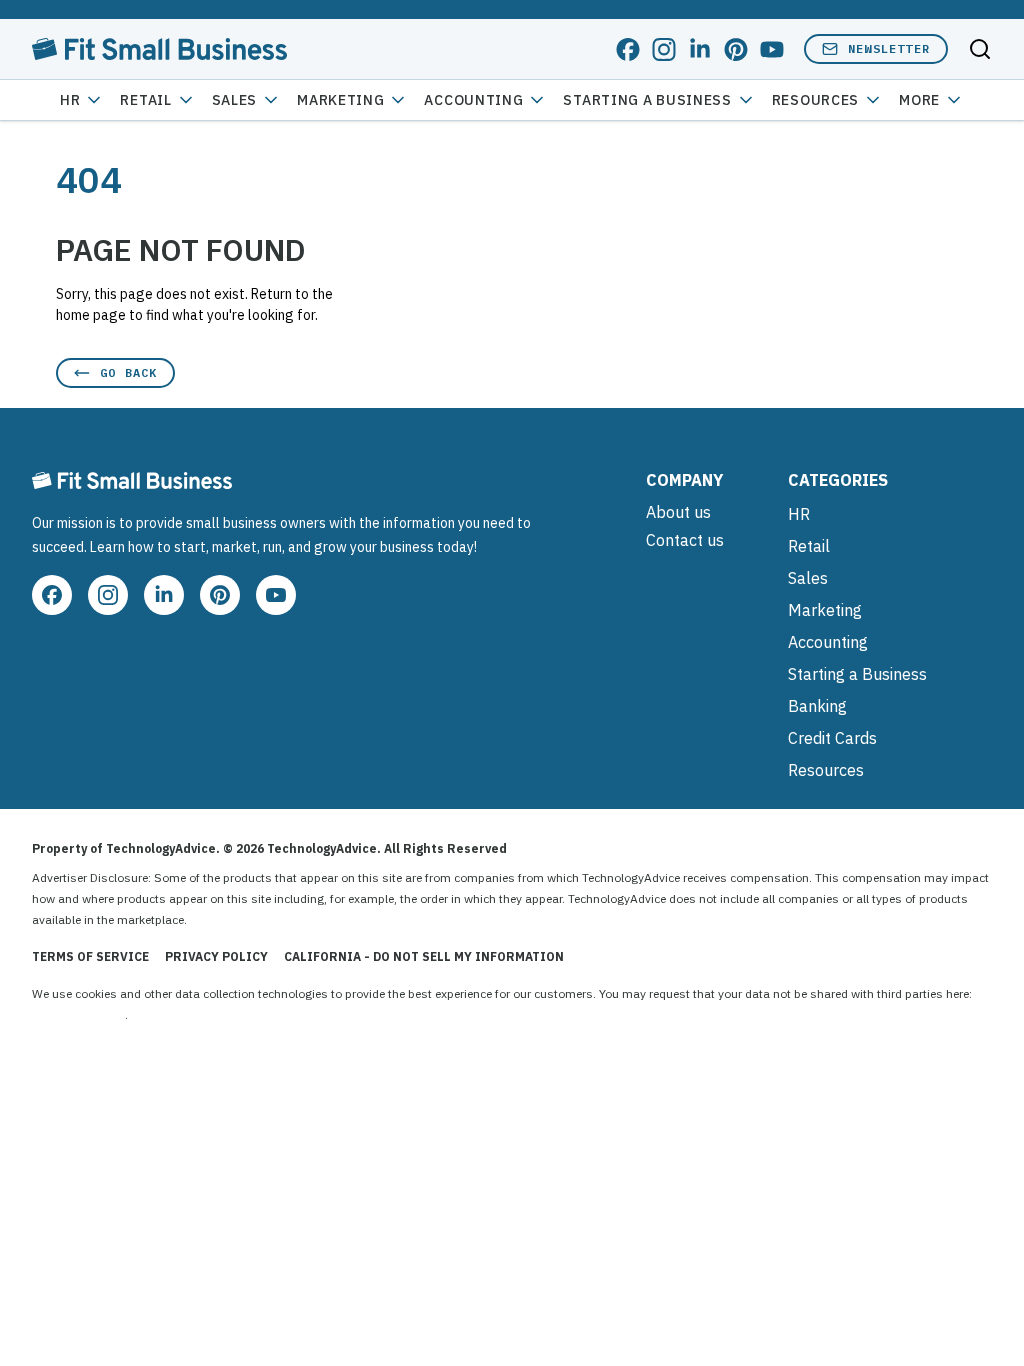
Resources (826, 770)
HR (70, 100)
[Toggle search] (980, 49)
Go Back (128, 372)
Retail (145, 100)
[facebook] (628, 49)
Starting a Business (647, 100)
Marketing (340, 100)
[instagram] (664, 49)
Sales (235, 100)
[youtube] (772, 49)
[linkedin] (700, 49)
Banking (817, 706)
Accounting (473, 100)
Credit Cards (832, 738)
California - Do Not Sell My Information (424, 956)
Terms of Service (90, 956)
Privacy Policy (216, 956)
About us (678, 512)
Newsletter (889, 48)
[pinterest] (736, 49)
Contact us (685, 540)
